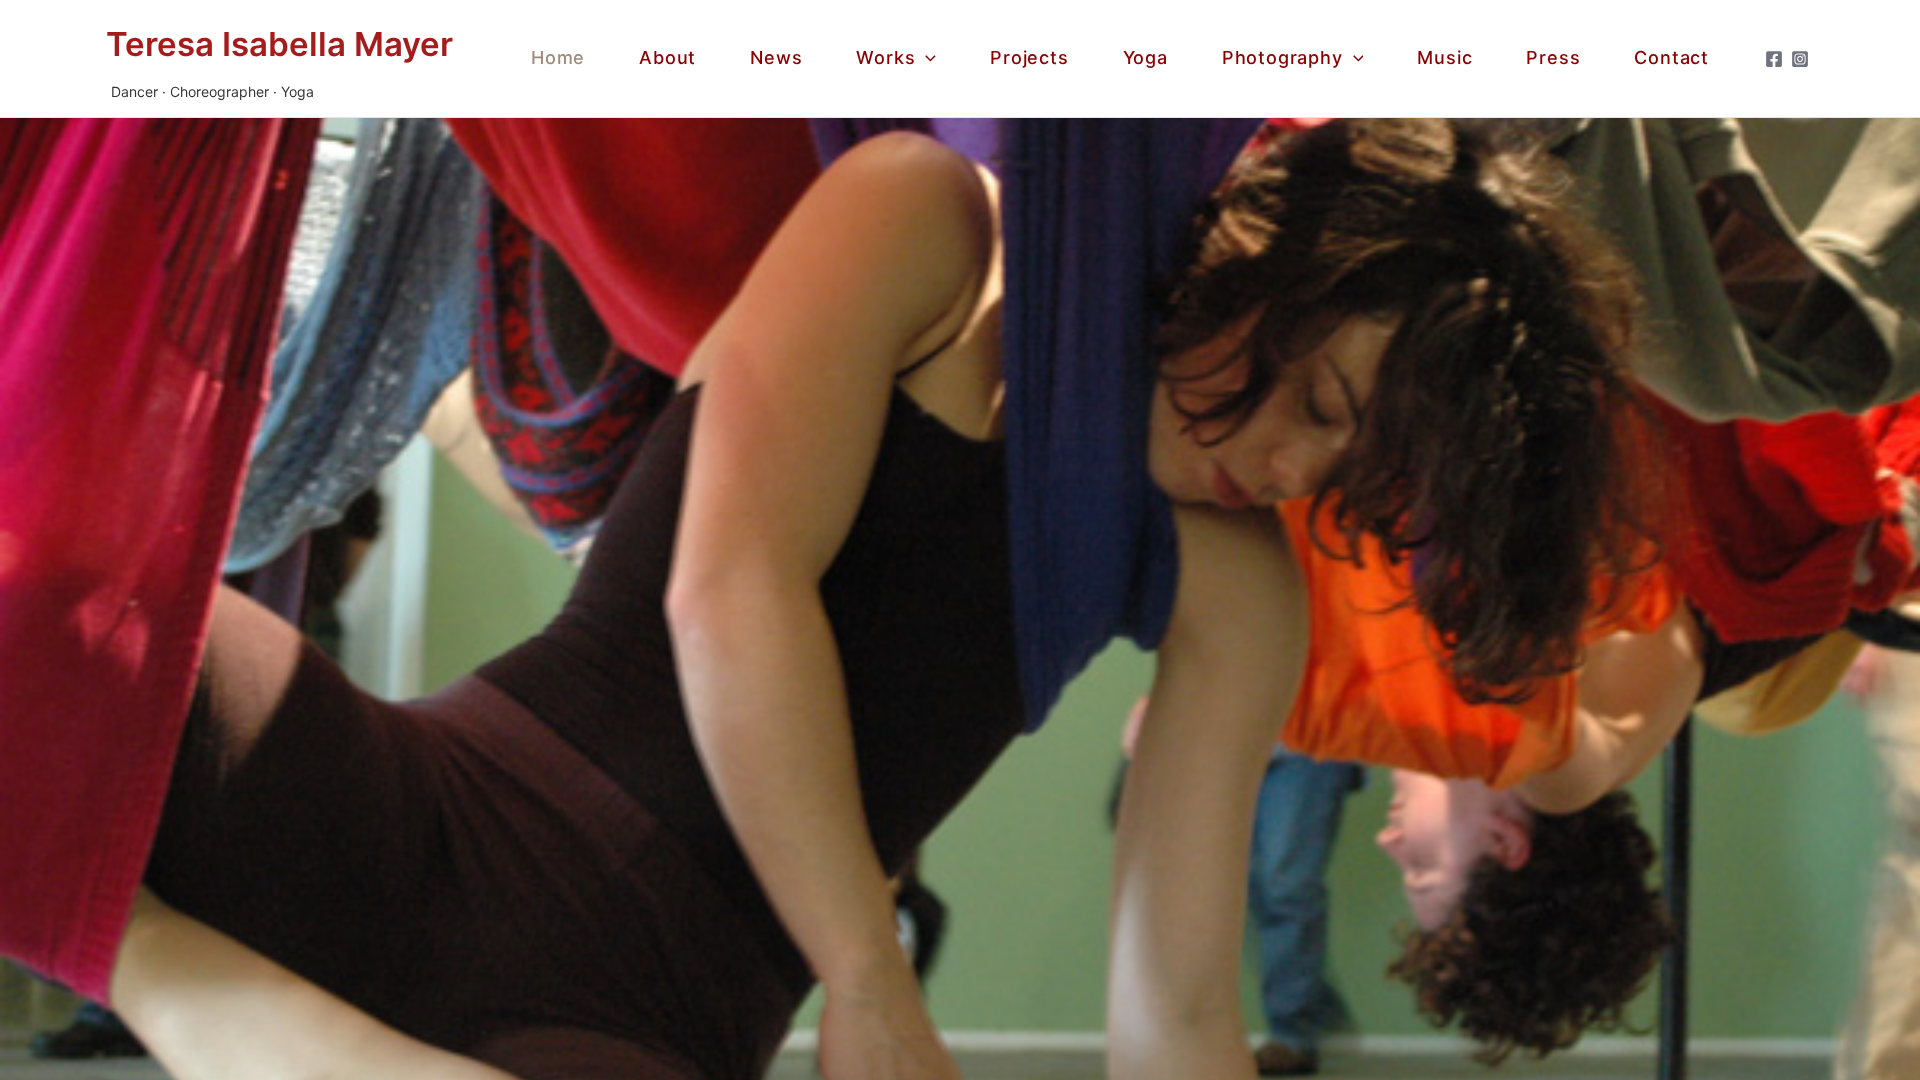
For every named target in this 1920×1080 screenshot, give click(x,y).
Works (885, 57)
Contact (1671, 57)
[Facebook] (1774, 59)
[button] (925, 58)
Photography (1282, 57)
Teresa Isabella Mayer (279, 44)
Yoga (1145, 57)
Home (558, 57)
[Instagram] (1800, 59)
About (667, 57)
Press (1553, 57)
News (776, 57)
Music (1444, 57)
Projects (1029, 57)
